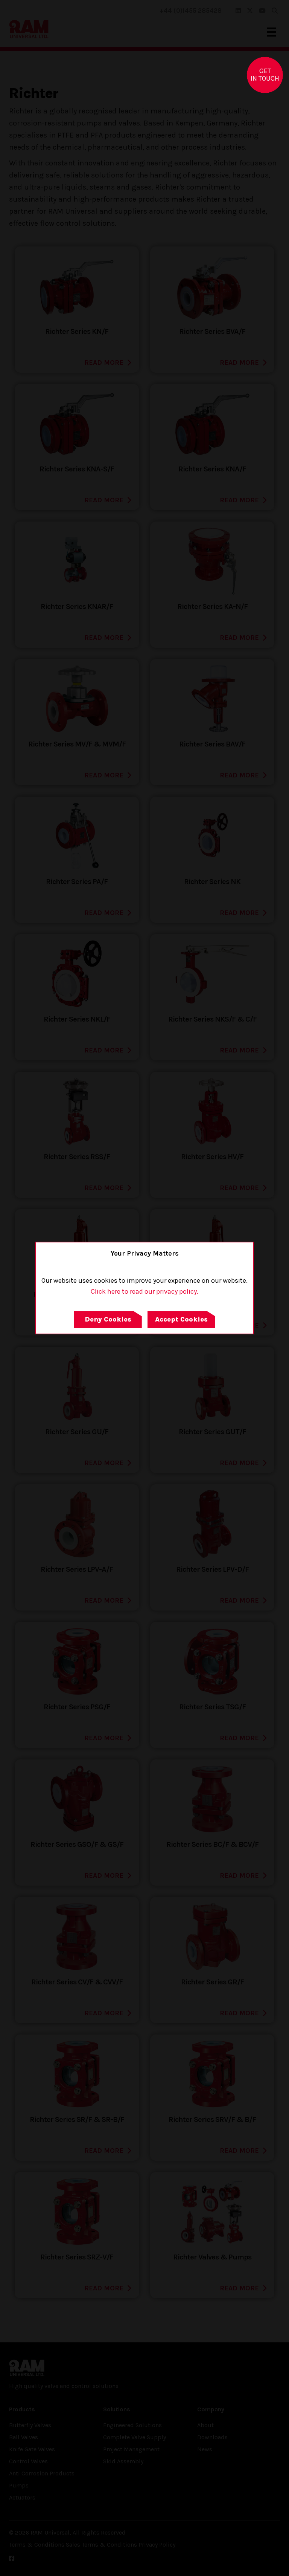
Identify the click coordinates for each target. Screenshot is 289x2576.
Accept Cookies (181, 1319)
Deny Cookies (108, 1319)
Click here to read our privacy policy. (144, 1291)
